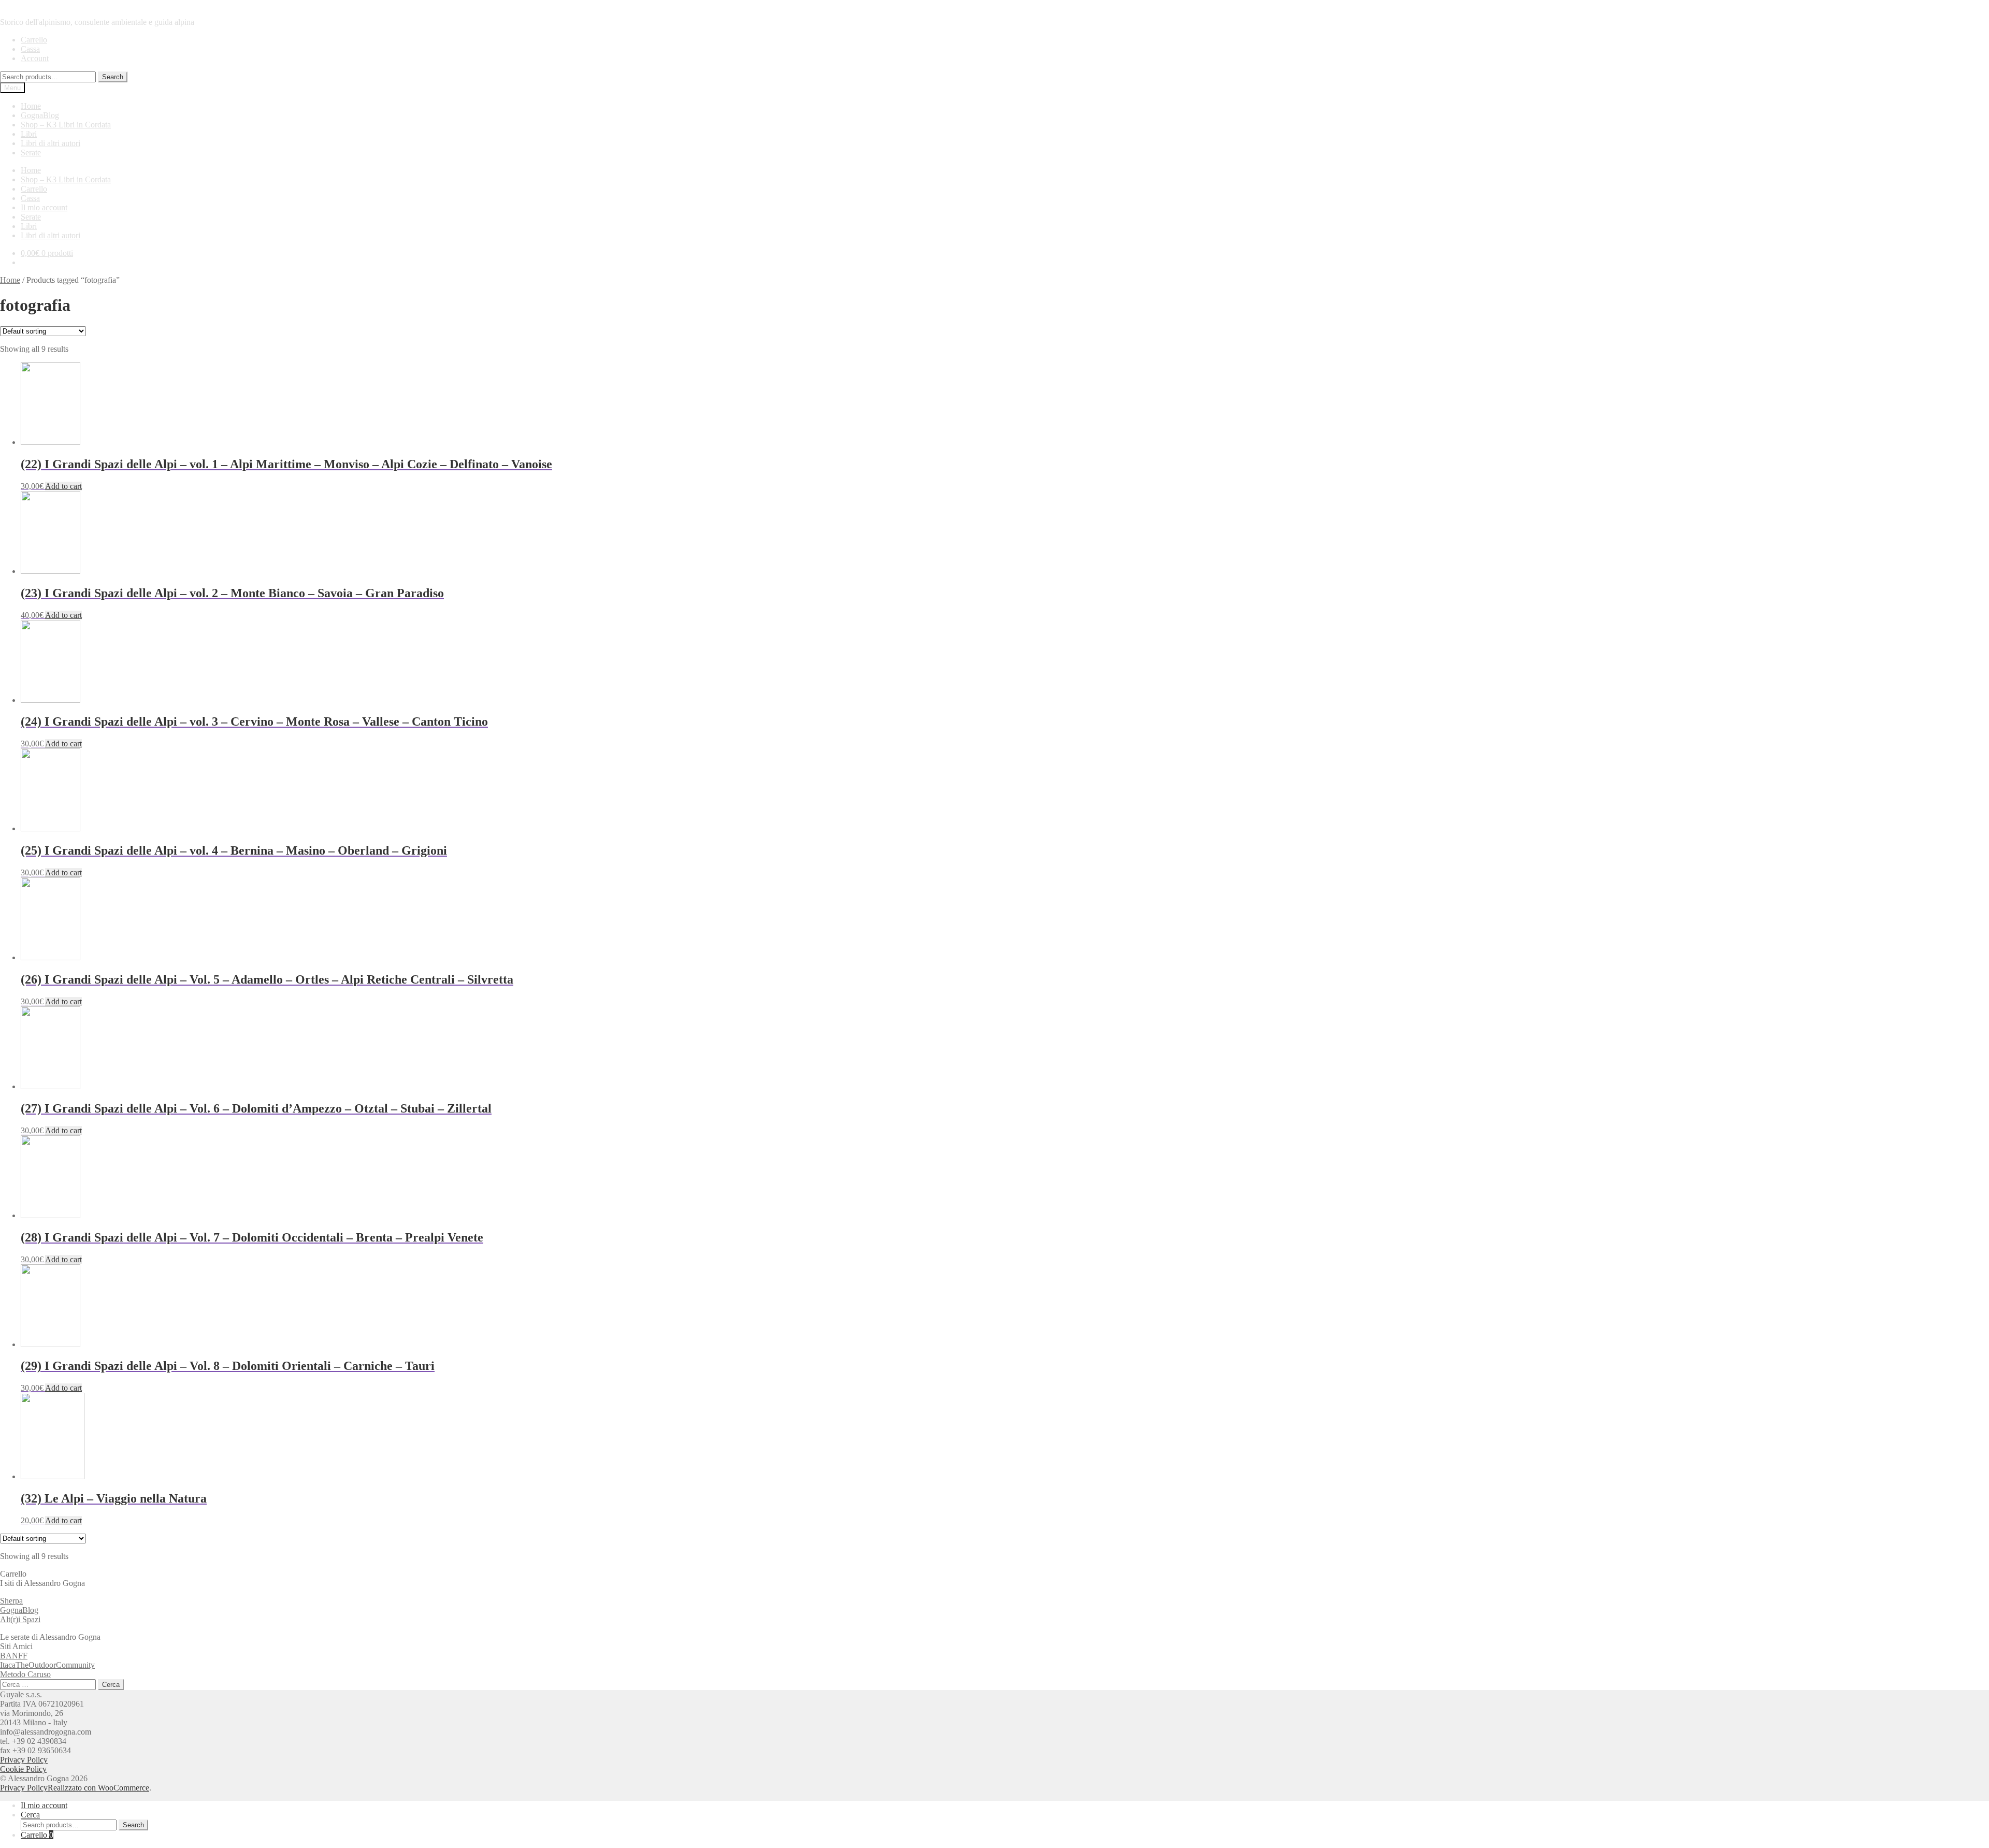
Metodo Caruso (25, 1674)
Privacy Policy (24, 1760)
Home (31, 106)
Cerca (30, 1815)
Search (113, 77)
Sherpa (11, 1601)
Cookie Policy (23, 1769)
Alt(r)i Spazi (20, 1619)
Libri (29, 134)
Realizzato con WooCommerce (98, 1788)
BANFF (14, 1656)
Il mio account (44, 207)
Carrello (34, 40)
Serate (31, 153)
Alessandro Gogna (31, 4)
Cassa (30, 49)
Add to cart (63, 486)
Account (35, 58)
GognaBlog (40, 115)
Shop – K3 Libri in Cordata (66, 125)
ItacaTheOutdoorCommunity (47, 1665)
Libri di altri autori (51, 143)
